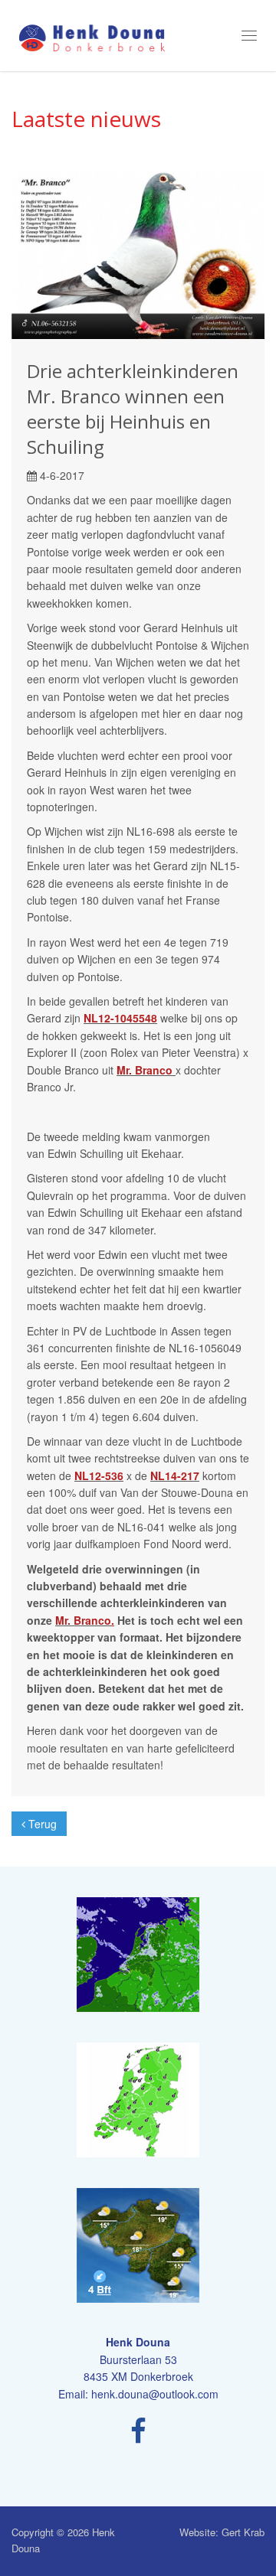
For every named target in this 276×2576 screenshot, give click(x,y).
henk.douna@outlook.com (155, 2394)
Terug (41, 1824)
